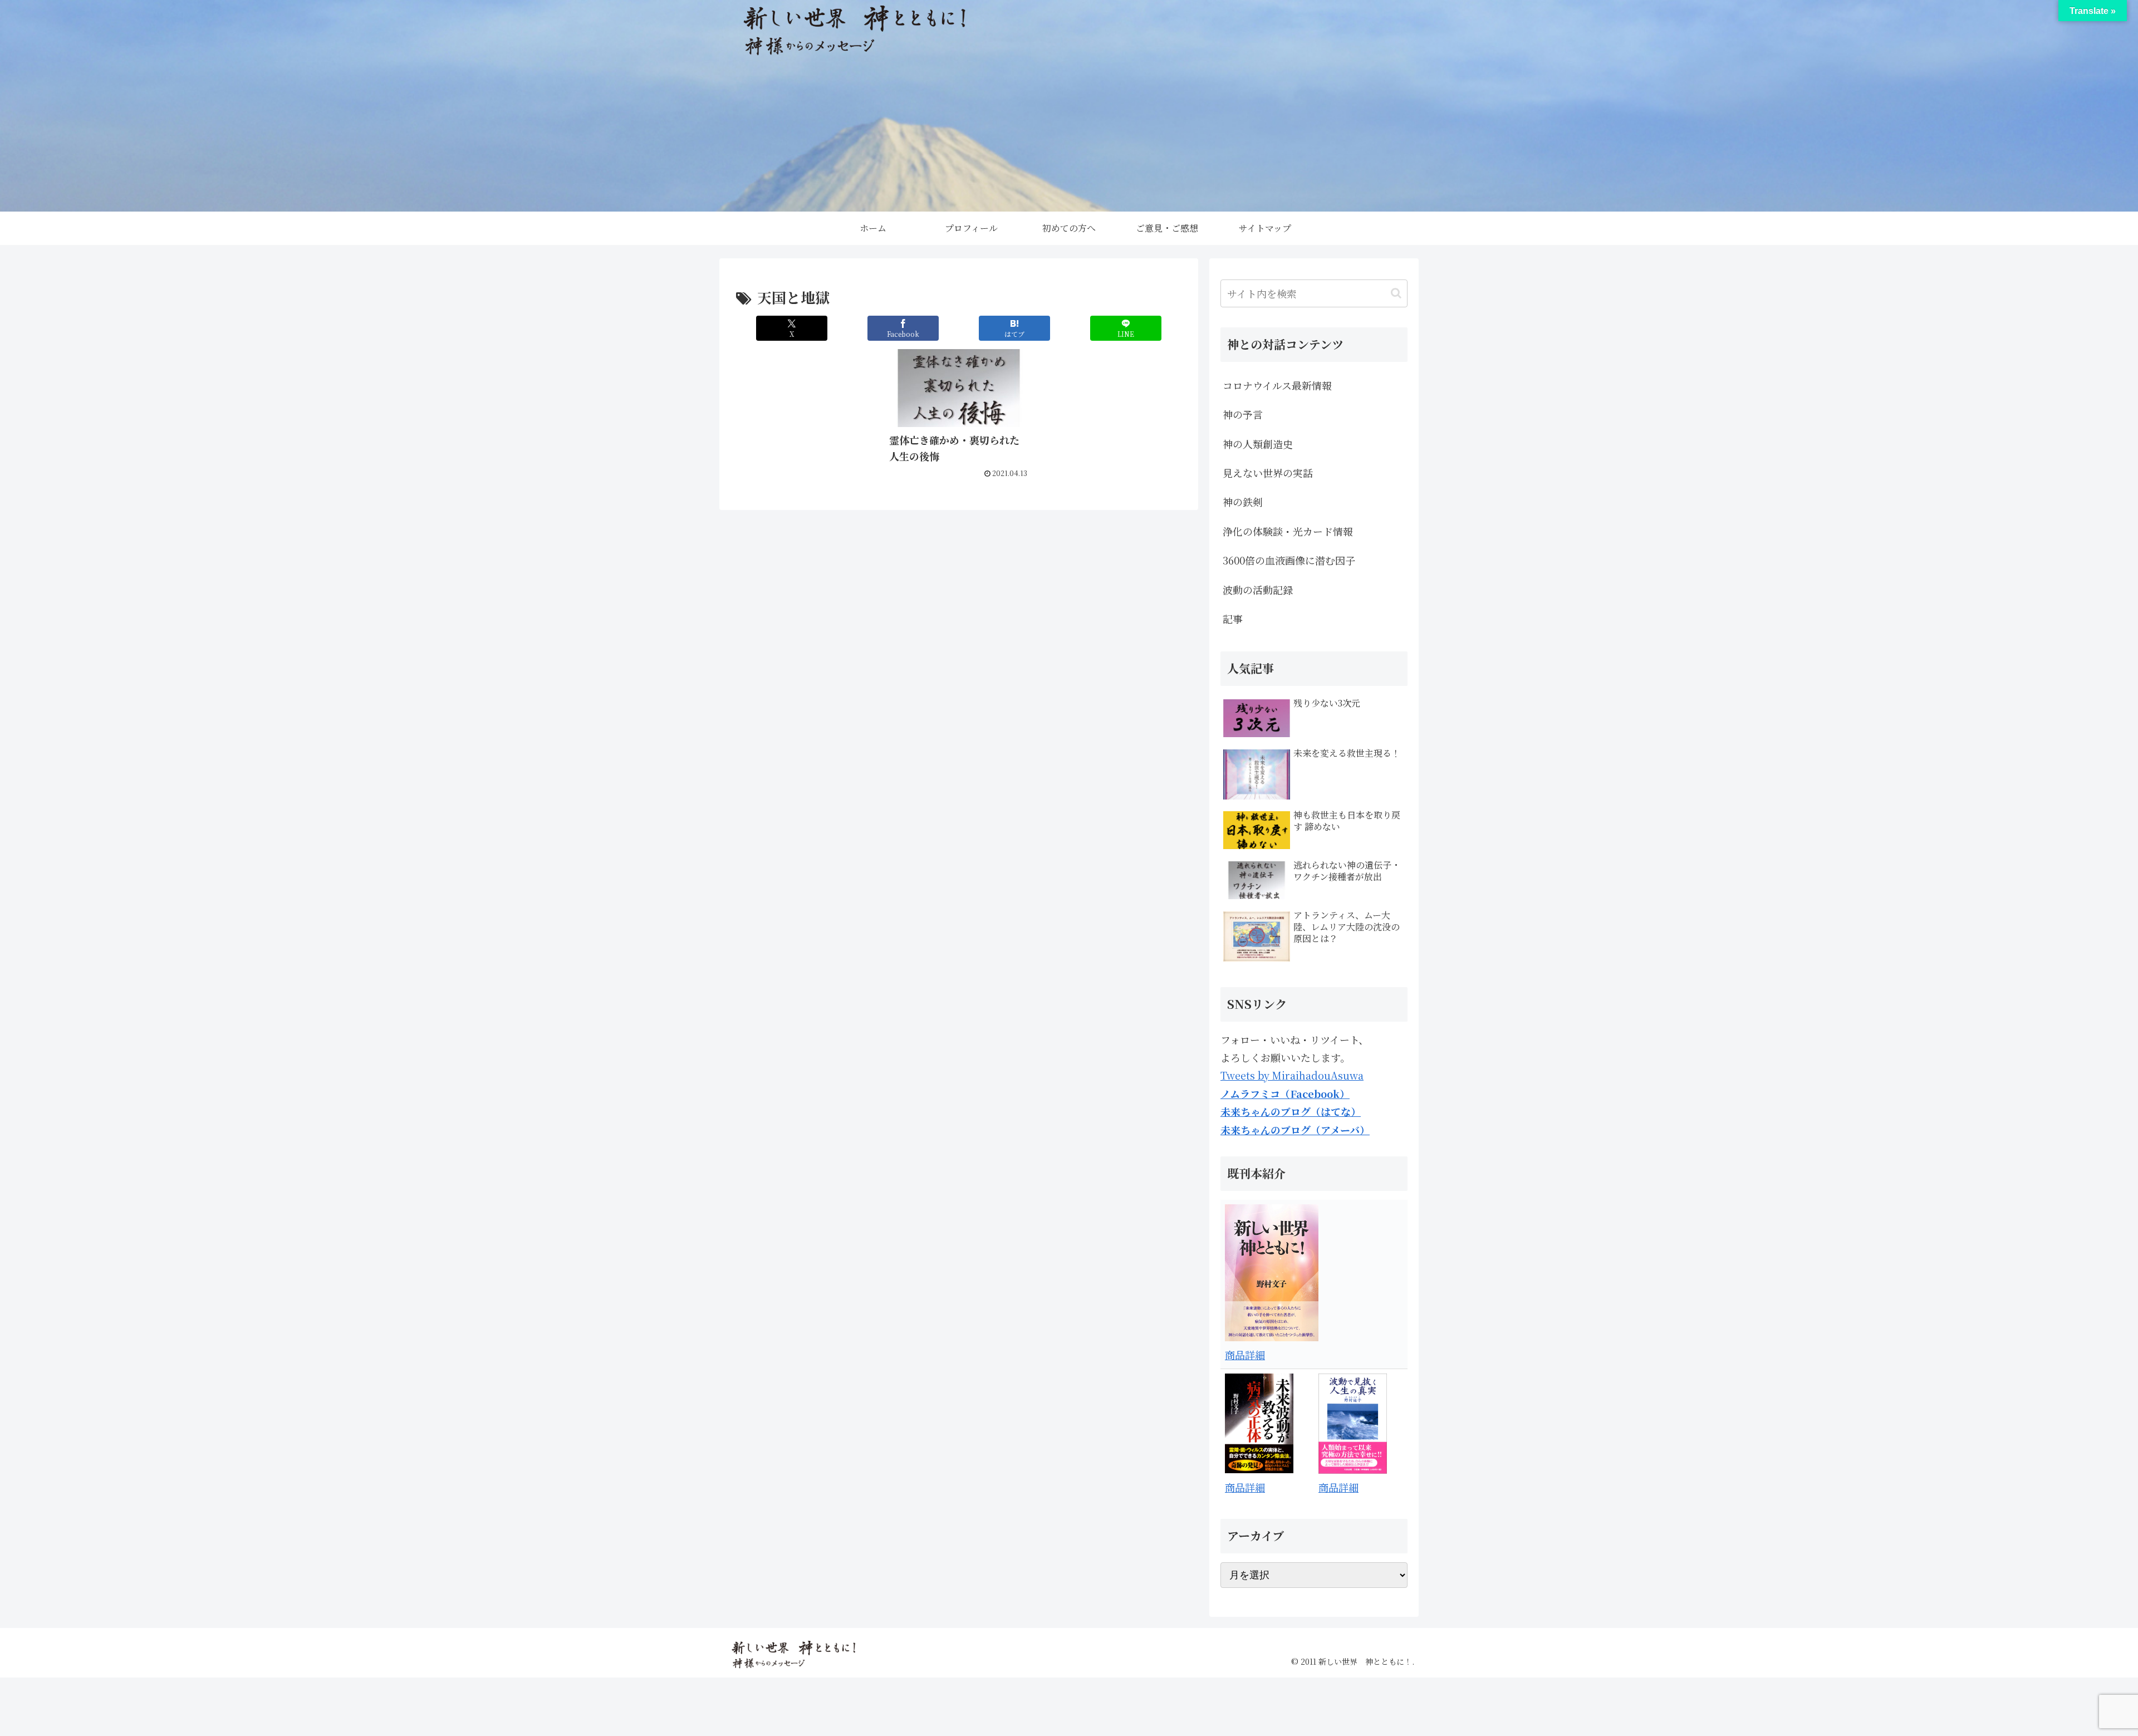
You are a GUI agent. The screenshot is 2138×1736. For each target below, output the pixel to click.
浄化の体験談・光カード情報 (1288, 531)
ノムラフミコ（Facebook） (1285, 1093)
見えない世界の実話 (1268, 473)
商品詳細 (1245, 1355)
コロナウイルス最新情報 (1277, 385)
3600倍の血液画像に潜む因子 (1289, 560)
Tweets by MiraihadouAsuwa (1292, 1075)
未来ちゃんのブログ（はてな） (1291, 1111)
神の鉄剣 (1243, 502)
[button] (1396, 293)
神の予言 (1243, 414)
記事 (1233, 619)
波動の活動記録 (1258, 590)
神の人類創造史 (1258, 444)
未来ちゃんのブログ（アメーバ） (1295, 1130)
